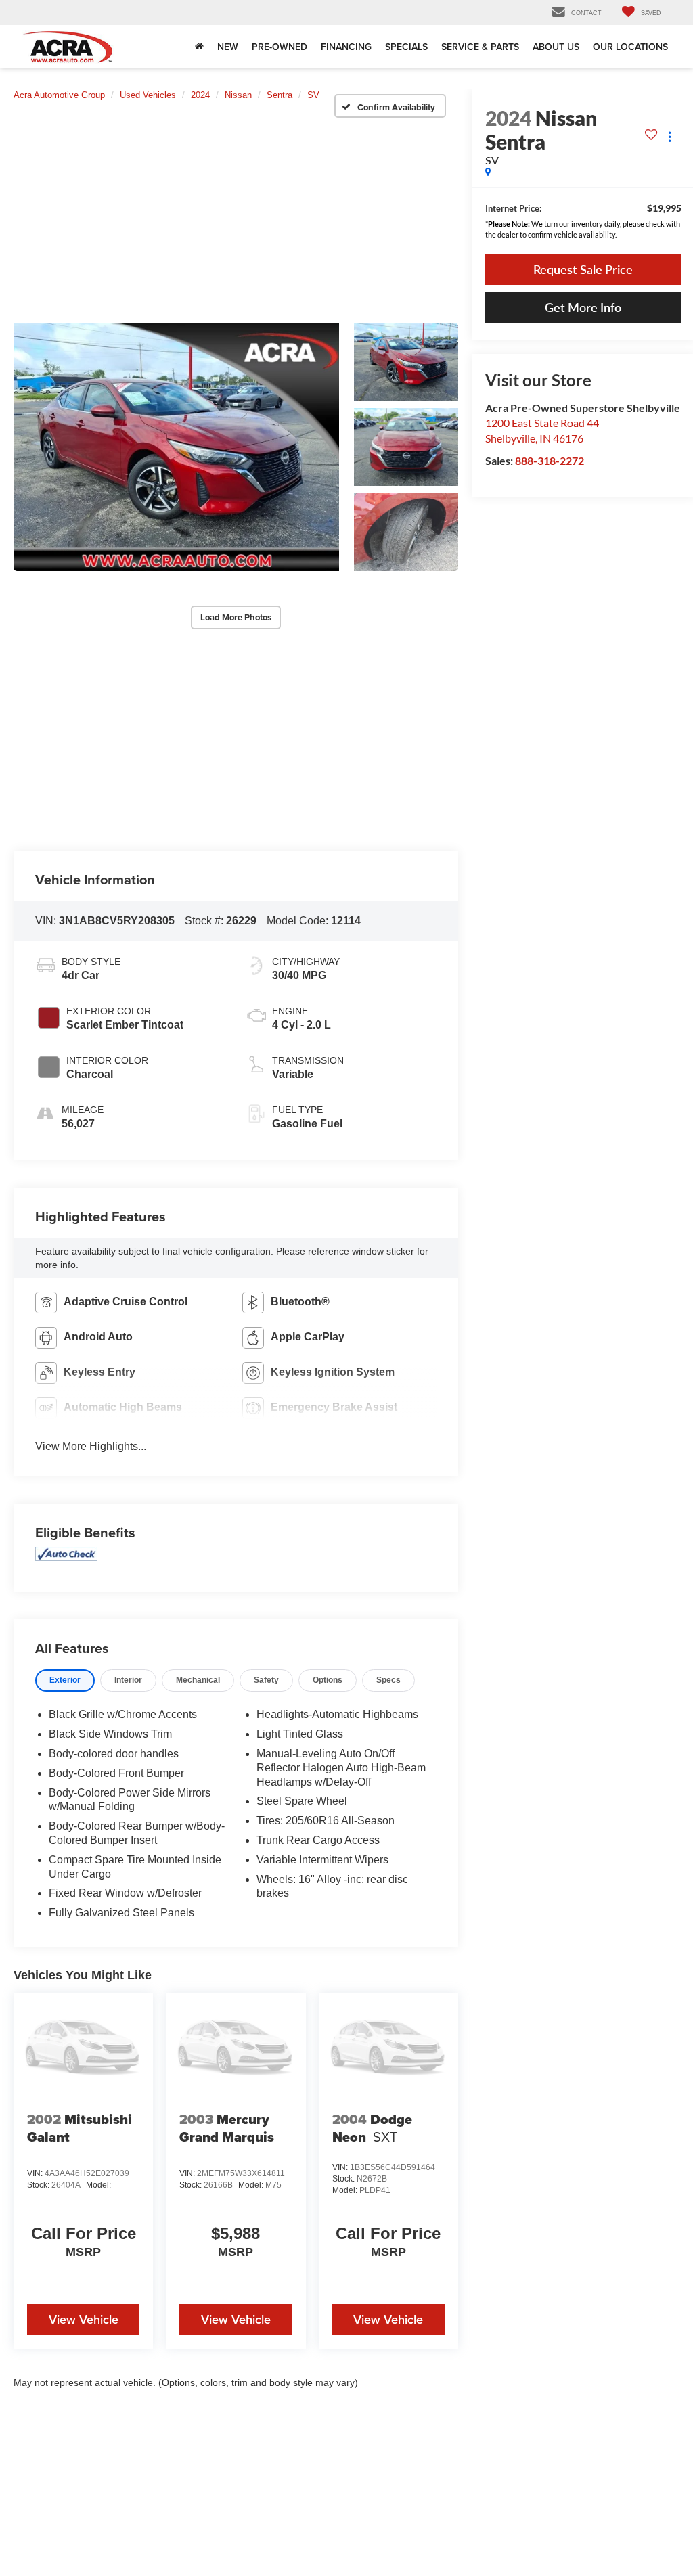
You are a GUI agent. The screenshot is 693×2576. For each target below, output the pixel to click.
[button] (176, 447)
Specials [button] (406, 47)
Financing (346, 47)
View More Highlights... (91, 1446)
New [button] (228, 47)
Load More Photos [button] (236, 617)
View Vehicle (84, 2319)
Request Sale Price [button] (583, 269)
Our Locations (630, 47)
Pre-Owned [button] (280, 47)
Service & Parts (480, 47)
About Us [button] (556, 47)
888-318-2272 (550, 460)
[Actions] (670, 137)
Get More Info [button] (583, 307)
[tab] (65, 1680)
